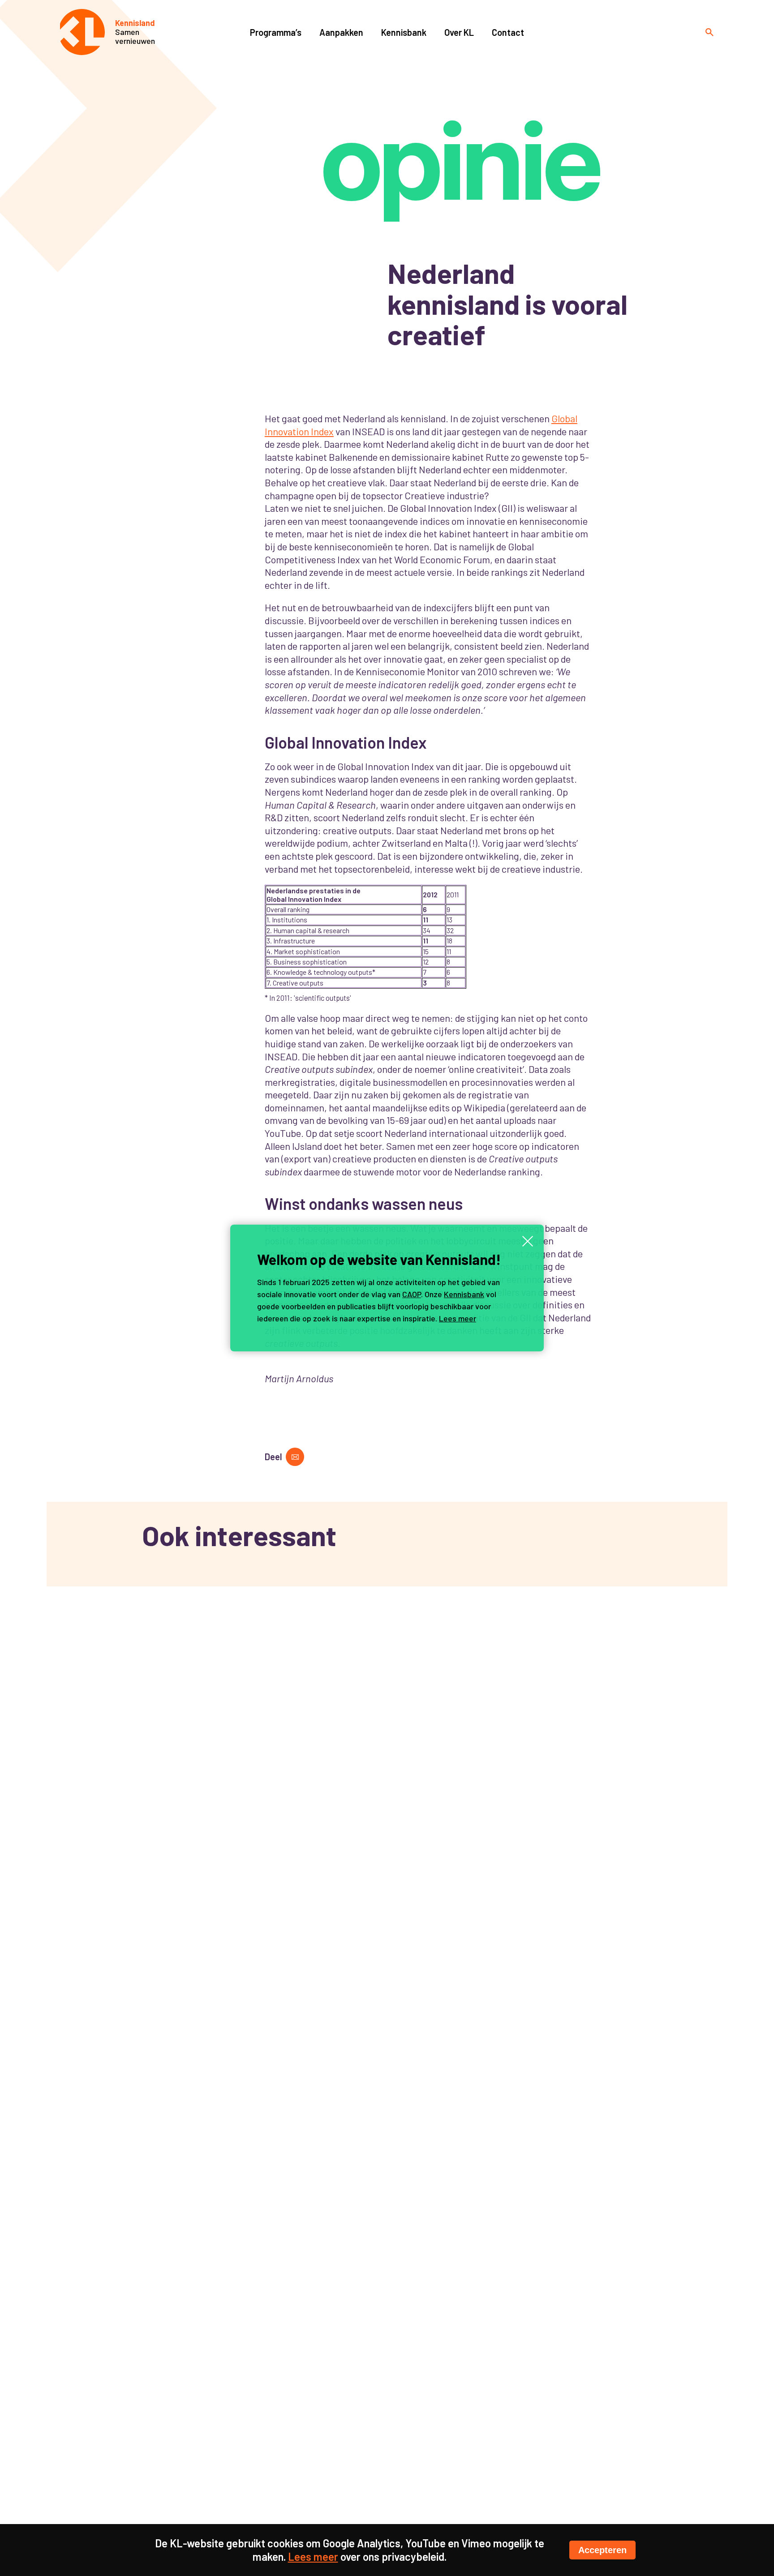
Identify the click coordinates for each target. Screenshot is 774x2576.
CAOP (412, 1294)
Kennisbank (464, 1294)
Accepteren (602, 2550)
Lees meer (458, 1318)
